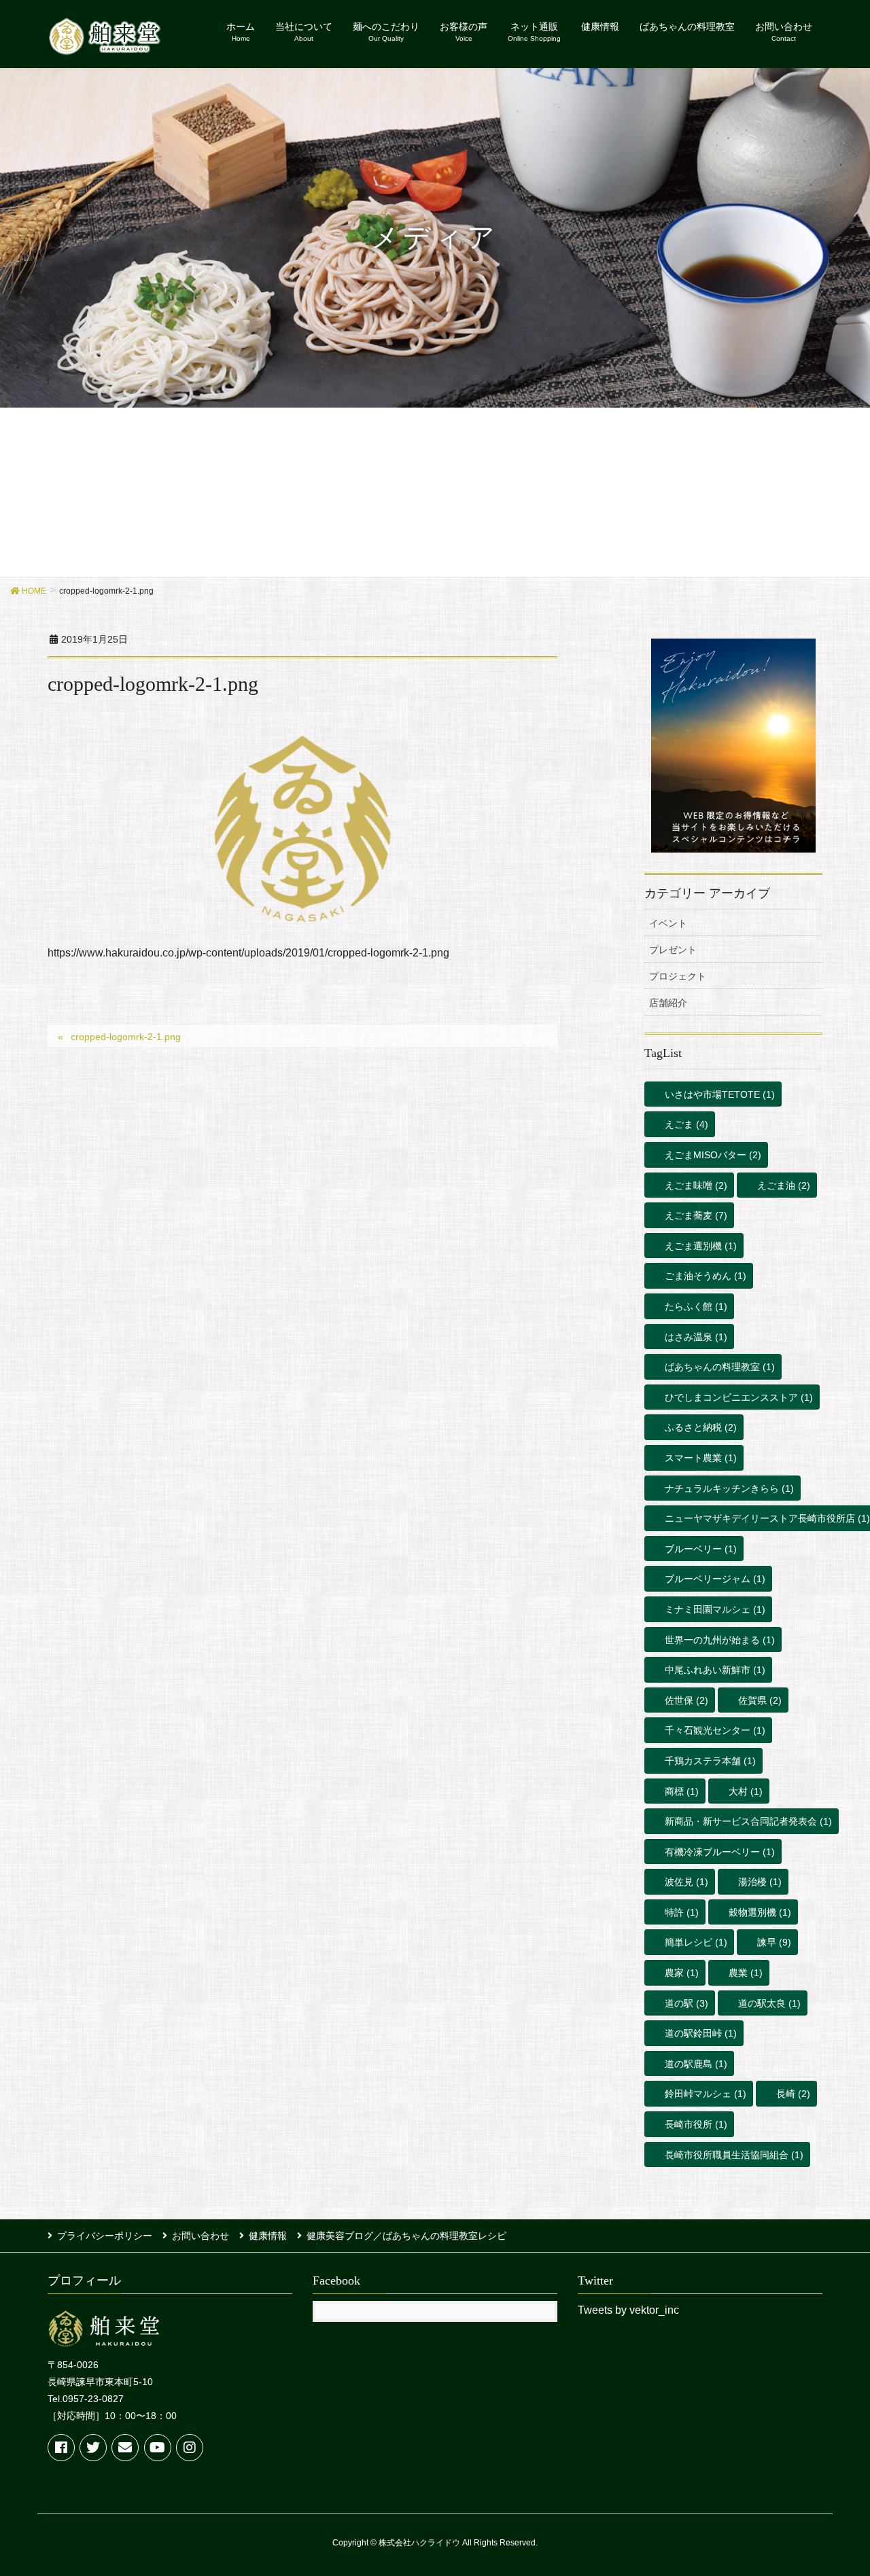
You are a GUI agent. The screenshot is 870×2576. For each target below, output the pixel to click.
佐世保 (686, 1700)
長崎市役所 (696, 2124)
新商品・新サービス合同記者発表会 (748, 1821)
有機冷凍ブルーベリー (720, 1852)
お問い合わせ (201, 2236)
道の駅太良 (769, 2003)
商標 (682, 1791)
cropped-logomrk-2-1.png (126, 1037)
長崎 (793, 2094)
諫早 (774, 1942)
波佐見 (686, 1882)
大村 (746, 1791)
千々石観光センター (715, 1730)
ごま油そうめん (706, 1276)
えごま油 (784, 1185)
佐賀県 (760, 1700)
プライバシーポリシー (105, 2236)
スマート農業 (701, 1458)
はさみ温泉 (696, 1337)
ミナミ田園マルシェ (715, 1609)
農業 (746, 1973)
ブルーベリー (701, 1549)
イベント (668, 923)
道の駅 (686, 2003)
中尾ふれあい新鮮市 (715, 1670)
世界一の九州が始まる (720, 1640)
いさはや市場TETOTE (720, 1094)
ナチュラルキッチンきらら (729, 1488)
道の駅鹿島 (696, 2064)
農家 (682, 1973)
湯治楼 (760, 1882)
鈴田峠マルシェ (706, 2094)
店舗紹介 (668, 1003)
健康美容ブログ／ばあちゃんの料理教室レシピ (406, 2236)
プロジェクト (678, 976)
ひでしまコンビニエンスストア (739, 1397)
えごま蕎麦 (696, 1215)
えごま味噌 (696, 1185)
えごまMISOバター (713, 1155)
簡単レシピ (696, 1942)
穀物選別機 (760, 1912)
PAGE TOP (836, 2486)
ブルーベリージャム (715, 1579)
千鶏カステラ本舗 (710, 1761)
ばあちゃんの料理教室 (720, 1367)
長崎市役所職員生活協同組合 (734, 2155)
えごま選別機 (701, 1246)
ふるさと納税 (701, 1427)
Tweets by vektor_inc (628, 2310)
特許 (682, 1912)
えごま (686, 1124)
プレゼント (673, 950)
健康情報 (268, 2236)
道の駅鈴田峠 (701, 2033)
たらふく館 (696, 1306)
